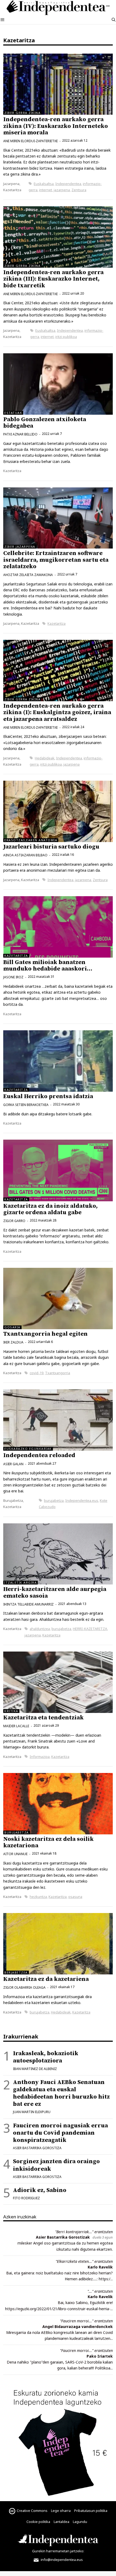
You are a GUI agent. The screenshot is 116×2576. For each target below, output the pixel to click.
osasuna (75, 1897)
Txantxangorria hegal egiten (45, 1334)
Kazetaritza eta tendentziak (43, 1718)
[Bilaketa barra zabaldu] (114, 20)
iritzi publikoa (66, 337)
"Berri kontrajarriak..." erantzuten (84, 2232)
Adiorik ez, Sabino (40, 2190)
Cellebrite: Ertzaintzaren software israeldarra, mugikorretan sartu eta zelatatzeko (56, 560)
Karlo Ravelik (100, 2267)
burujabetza (54, 1500)
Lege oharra (61, 2511)
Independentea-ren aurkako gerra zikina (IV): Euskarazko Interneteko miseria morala (56, 126)
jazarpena (62, 190)
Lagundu (80, 2522)
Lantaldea (62, 2522)
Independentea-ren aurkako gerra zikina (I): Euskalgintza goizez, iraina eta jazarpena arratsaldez (57, 712)
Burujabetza (13, 1500)
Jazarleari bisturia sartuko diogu (51, 847)
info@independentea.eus (61, 2560)
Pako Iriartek (100, 2356)
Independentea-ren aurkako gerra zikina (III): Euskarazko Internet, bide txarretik (53, 279)
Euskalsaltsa (44, 184)
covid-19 (37, 1373)
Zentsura (79, 190)
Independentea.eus (82, 1500)
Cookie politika (38, 2522)
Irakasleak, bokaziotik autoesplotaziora (46, 2057)
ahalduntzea (40, 1629)
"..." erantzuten (100, 2291)
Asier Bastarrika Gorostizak (63, 2237)
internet (46, 190)
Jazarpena (11, 184)
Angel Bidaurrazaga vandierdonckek (78, 2327)
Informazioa (40, 1757)
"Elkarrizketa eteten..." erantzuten (84, 2261)
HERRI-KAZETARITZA (90, 1629)
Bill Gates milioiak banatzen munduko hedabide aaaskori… (48, 966)
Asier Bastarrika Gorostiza (37, 2148)
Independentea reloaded (39, 1455)
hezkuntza (38, 1897)
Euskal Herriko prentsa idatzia (48, 1096)
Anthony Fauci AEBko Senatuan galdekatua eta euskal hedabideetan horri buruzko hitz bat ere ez (61, 2093)
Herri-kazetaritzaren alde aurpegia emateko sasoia (55, 1592)
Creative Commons (32, 2511)
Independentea (68, 184)
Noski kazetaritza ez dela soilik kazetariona (48, 1842)
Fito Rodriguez (26, 2198)
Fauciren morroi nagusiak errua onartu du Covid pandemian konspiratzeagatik (60, 2133)
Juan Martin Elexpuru (32, 2112)
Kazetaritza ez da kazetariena (46, 1979)
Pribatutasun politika (91, 2511)
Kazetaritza (12, 190)
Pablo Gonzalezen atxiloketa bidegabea (45, 423)
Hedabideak (45, 758)
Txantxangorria (58, 1373)
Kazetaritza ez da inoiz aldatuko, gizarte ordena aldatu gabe (50, 1209)
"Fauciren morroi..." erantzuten (86, 2321)
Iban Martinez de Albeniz (35, 2069)
